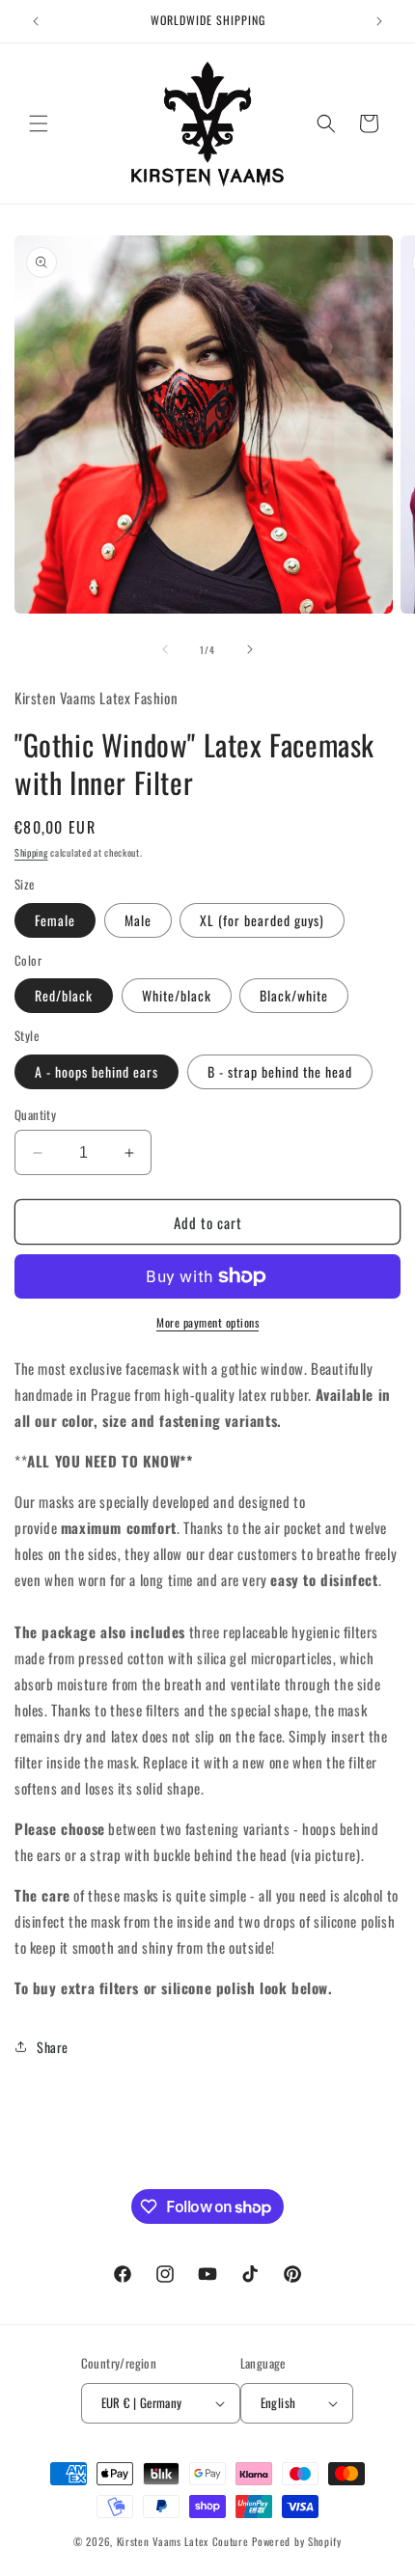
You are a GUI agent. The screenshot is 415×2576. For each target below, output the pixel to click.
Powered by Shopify (297, 2541)
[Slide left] (165, 649)
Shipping (31, 852)
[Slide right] (250, 649)
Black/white (294, 995)
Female (55, 920)
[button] (39, 123)
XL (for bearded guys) (262, 920)
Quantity (35, 1115)
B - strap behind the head (280, 1071)
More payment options (207, 1322)
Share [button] (53, 2047)
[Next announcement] (379, 21)
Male (138, 920)
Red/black (64, 995)
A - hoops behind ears (97, 1071)
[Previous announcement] (36, 21)
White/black (177, 995)
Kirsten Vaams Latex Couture (185, 2541)
